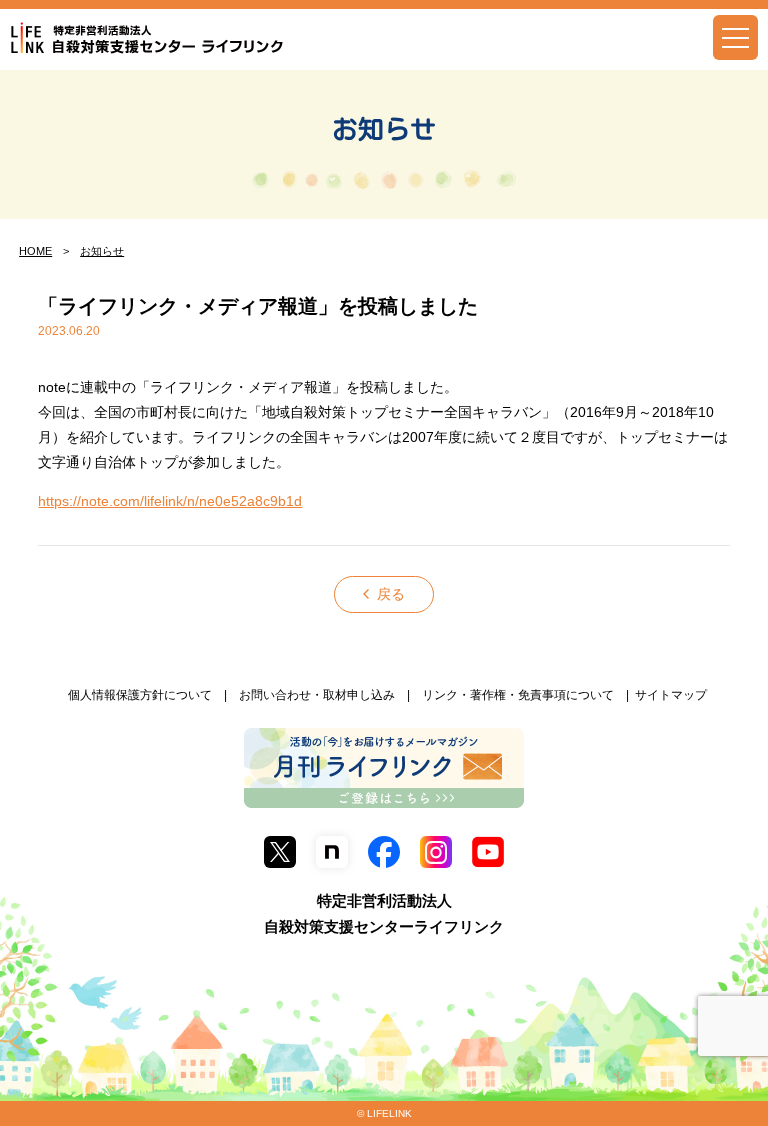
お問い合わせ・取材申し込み (317, 695)
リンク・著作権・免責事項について (518, 695)
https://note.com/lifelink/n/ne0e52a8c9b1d (170, 501)
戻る (391, 594)
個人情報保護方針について (140, 695)
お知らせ (384, 129)
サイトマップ (671, 695)
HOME (35, 251)
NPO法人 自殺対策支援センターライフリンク (147, 38)
